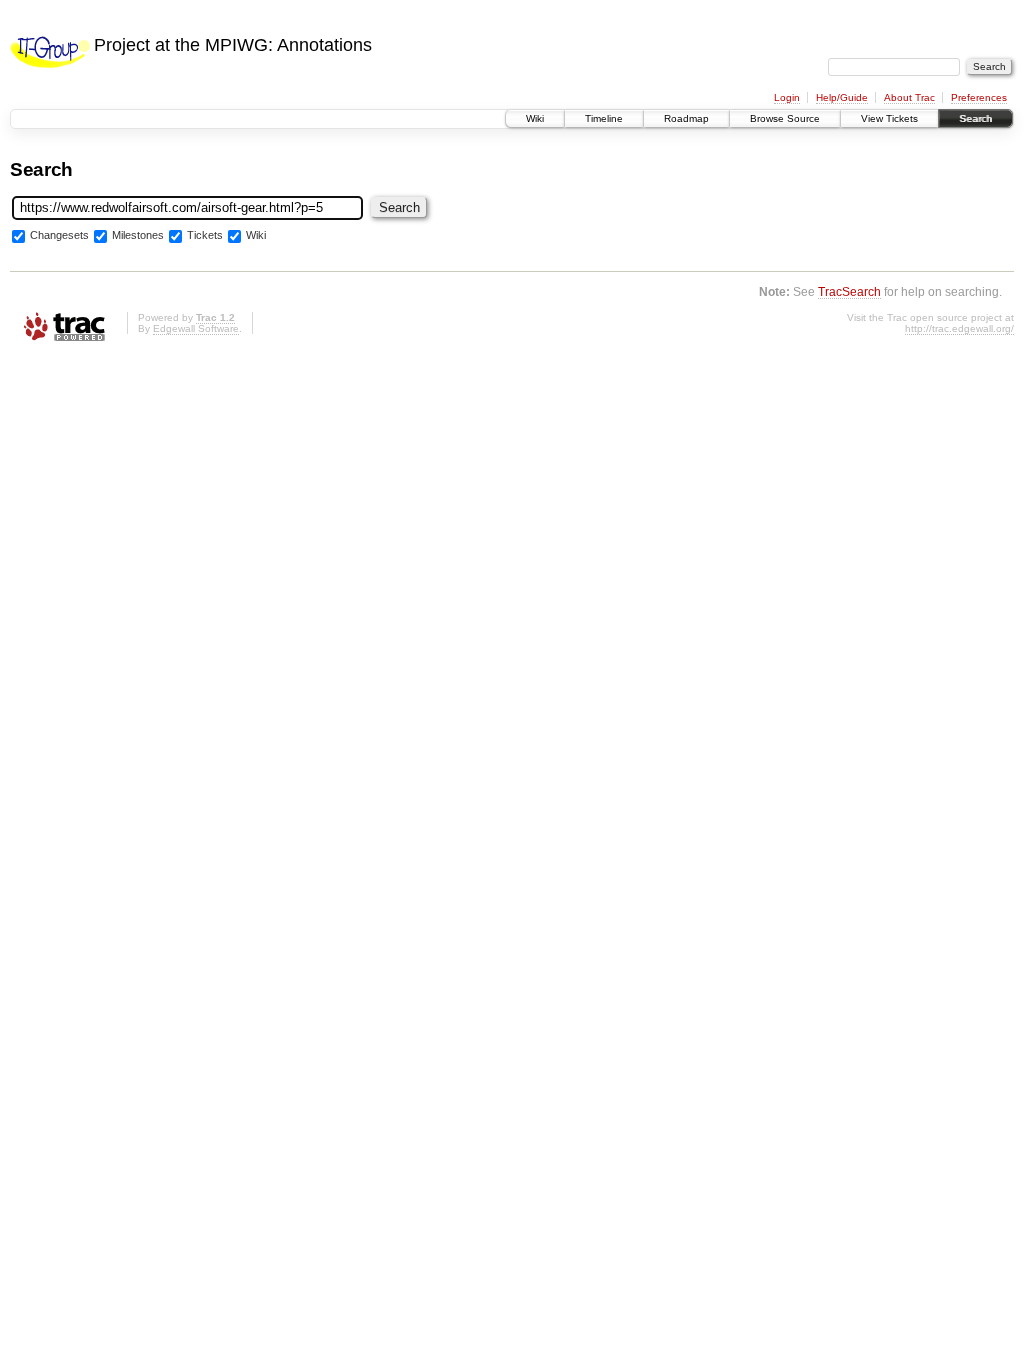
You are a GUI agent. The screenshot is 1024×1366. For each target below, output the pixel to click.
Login (787, 97)
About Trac (909, 97)
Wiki (535, 118)
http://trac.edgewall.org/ (959, 328)
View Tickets (889, 118)
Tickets (205, 235)
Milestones (138, 235)
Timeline (604, 118)
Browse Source (785, 118)
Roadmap (686, 118)
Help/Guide (842, 97)
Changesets (59, 235)
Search (975, 118)
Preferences (979, 97)
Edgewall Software (196, 328)
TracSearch (849, 291)
